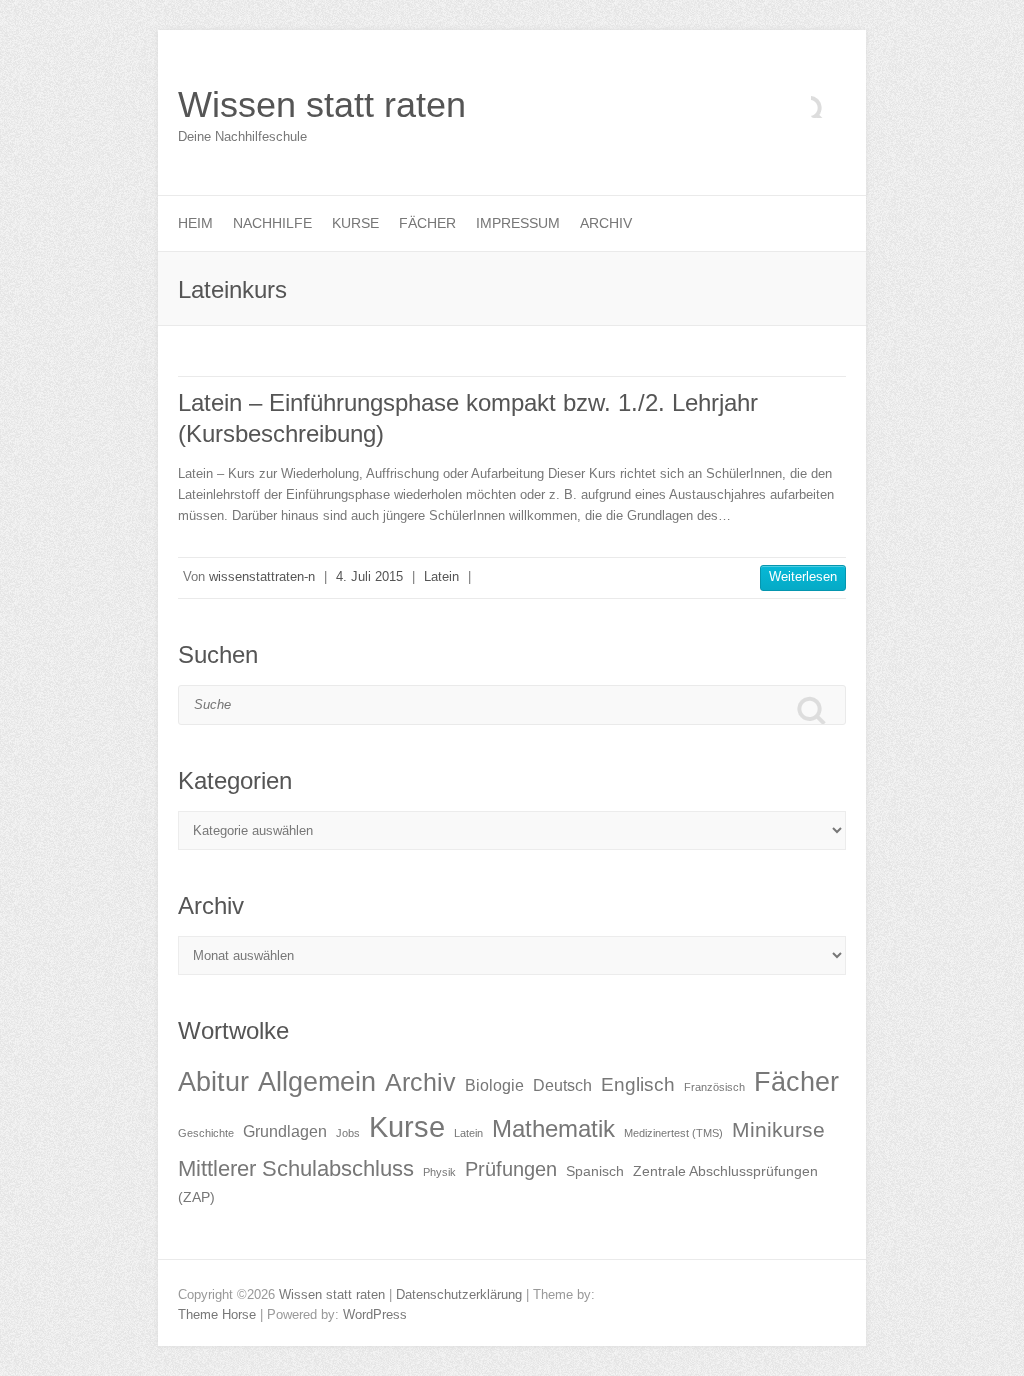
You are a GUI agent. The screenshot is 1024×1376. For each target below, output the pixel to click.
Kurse (355, 223)
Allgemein (317, 1082)
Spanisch (595, 1171)
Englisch (638, 1084)
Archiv (606, 223)
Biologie (494, 1085)
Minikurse (778, 1129)
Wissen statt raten (322, 104)
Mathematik (553, 1128)
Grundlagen (285, 1131)
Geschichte (206, 1133)
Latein (441, 576)
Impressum (518, 223)
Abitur (213, 1082)
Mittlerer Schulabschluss (296, 1168)
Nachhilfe (272, 223)
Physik (439, 1172)
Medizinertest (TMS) (673, 1133)
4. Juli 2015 (369, 576)
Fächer (427, 223)
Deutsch (562, 1085)
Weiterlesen (803, 576)
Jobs (348, 1133)
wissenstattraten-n (262, 576)
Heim (195, 223)
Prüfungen (511, 1169)
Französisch (714, 1087)
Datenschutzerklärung (459, 1294)
